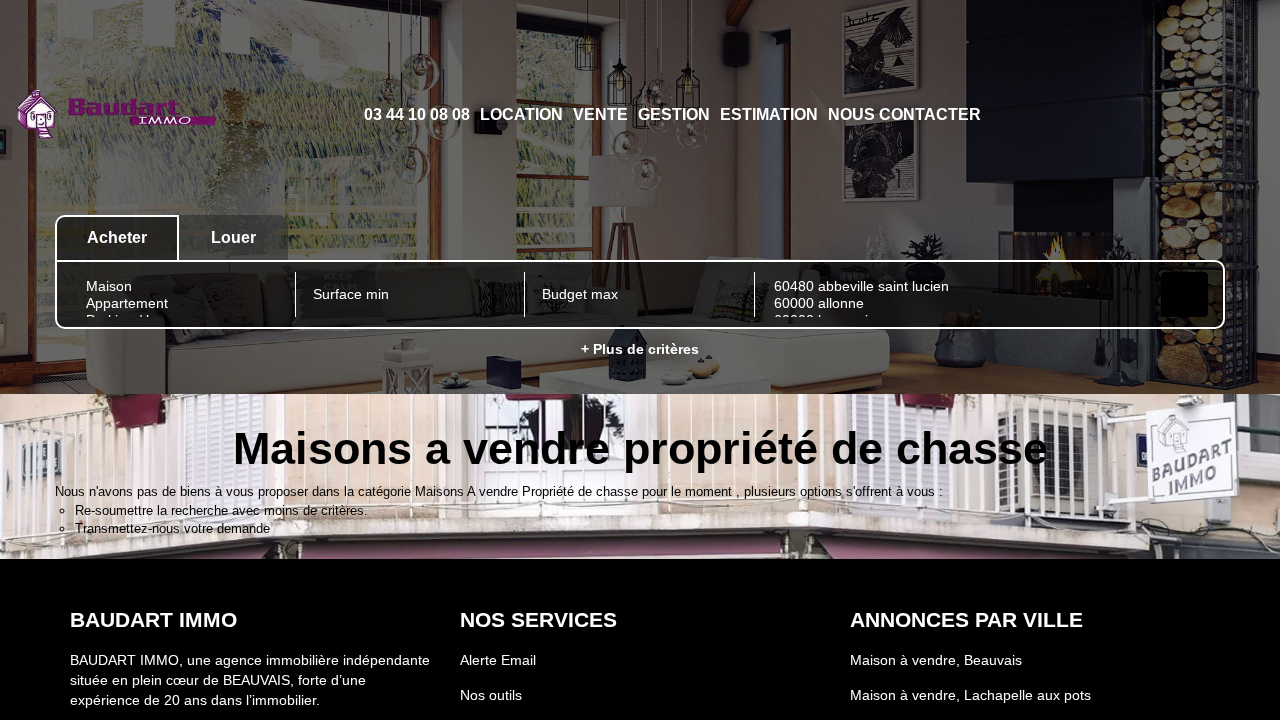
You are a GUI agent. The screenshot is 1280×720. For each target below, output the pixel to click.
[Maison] (181, 286)
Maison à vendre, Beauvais (936, 660)
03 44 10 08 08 (417, 114)
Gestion (674, 114)
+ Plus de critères (640, 349)
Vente (600, 114)
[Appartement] (181, 303)
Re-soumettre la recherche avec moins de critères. (221, 510)
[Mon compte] (1145, 114)
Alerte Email (498, 660)
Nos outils (491, 695)
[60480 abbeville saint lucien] (955, 286)
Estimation (769, 114)
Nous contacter (904, 114)
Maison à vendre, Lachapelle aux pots (970, 695)
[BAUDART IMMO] (115, 115)
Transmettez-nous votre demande (172, 528)
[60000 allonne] (955, 303)
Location (521, 114)
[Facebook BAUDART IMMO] (1178, 114)
